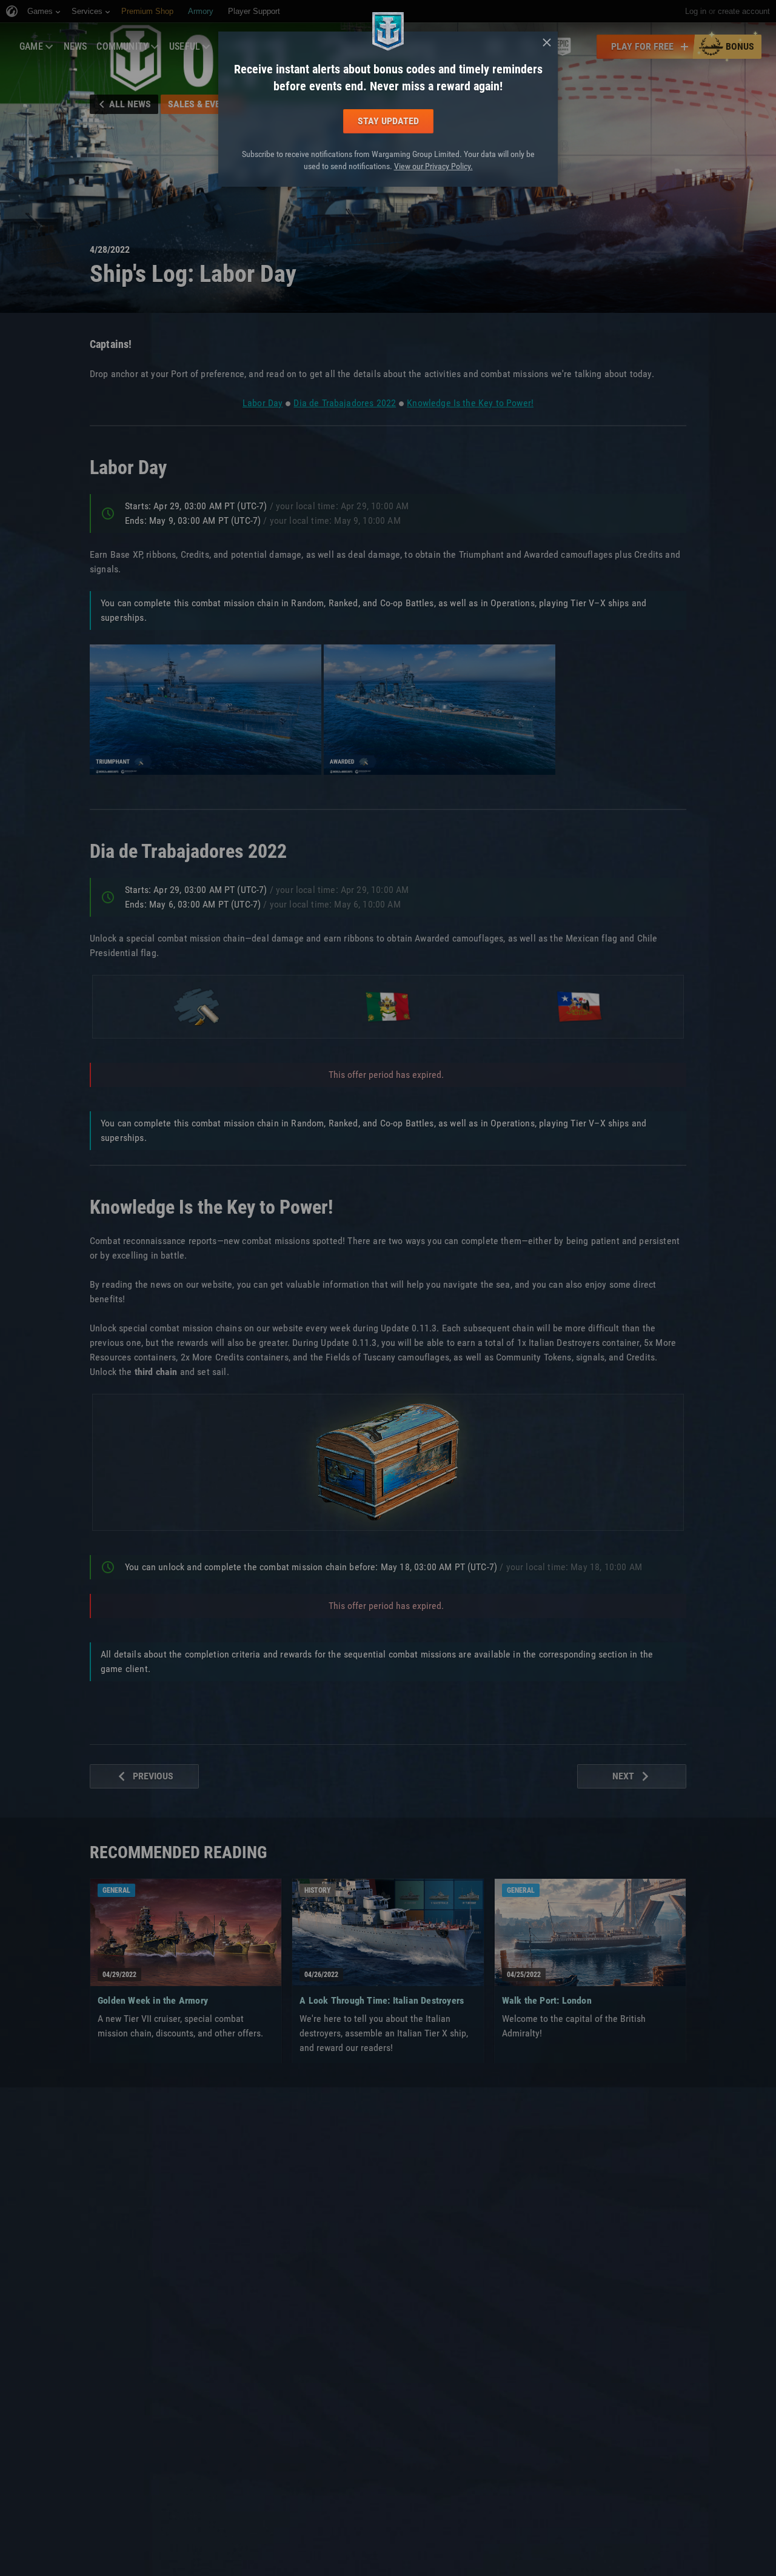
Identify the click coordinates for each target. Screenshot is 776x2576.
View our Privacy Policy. (433, 166)
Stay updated (388, 121)
